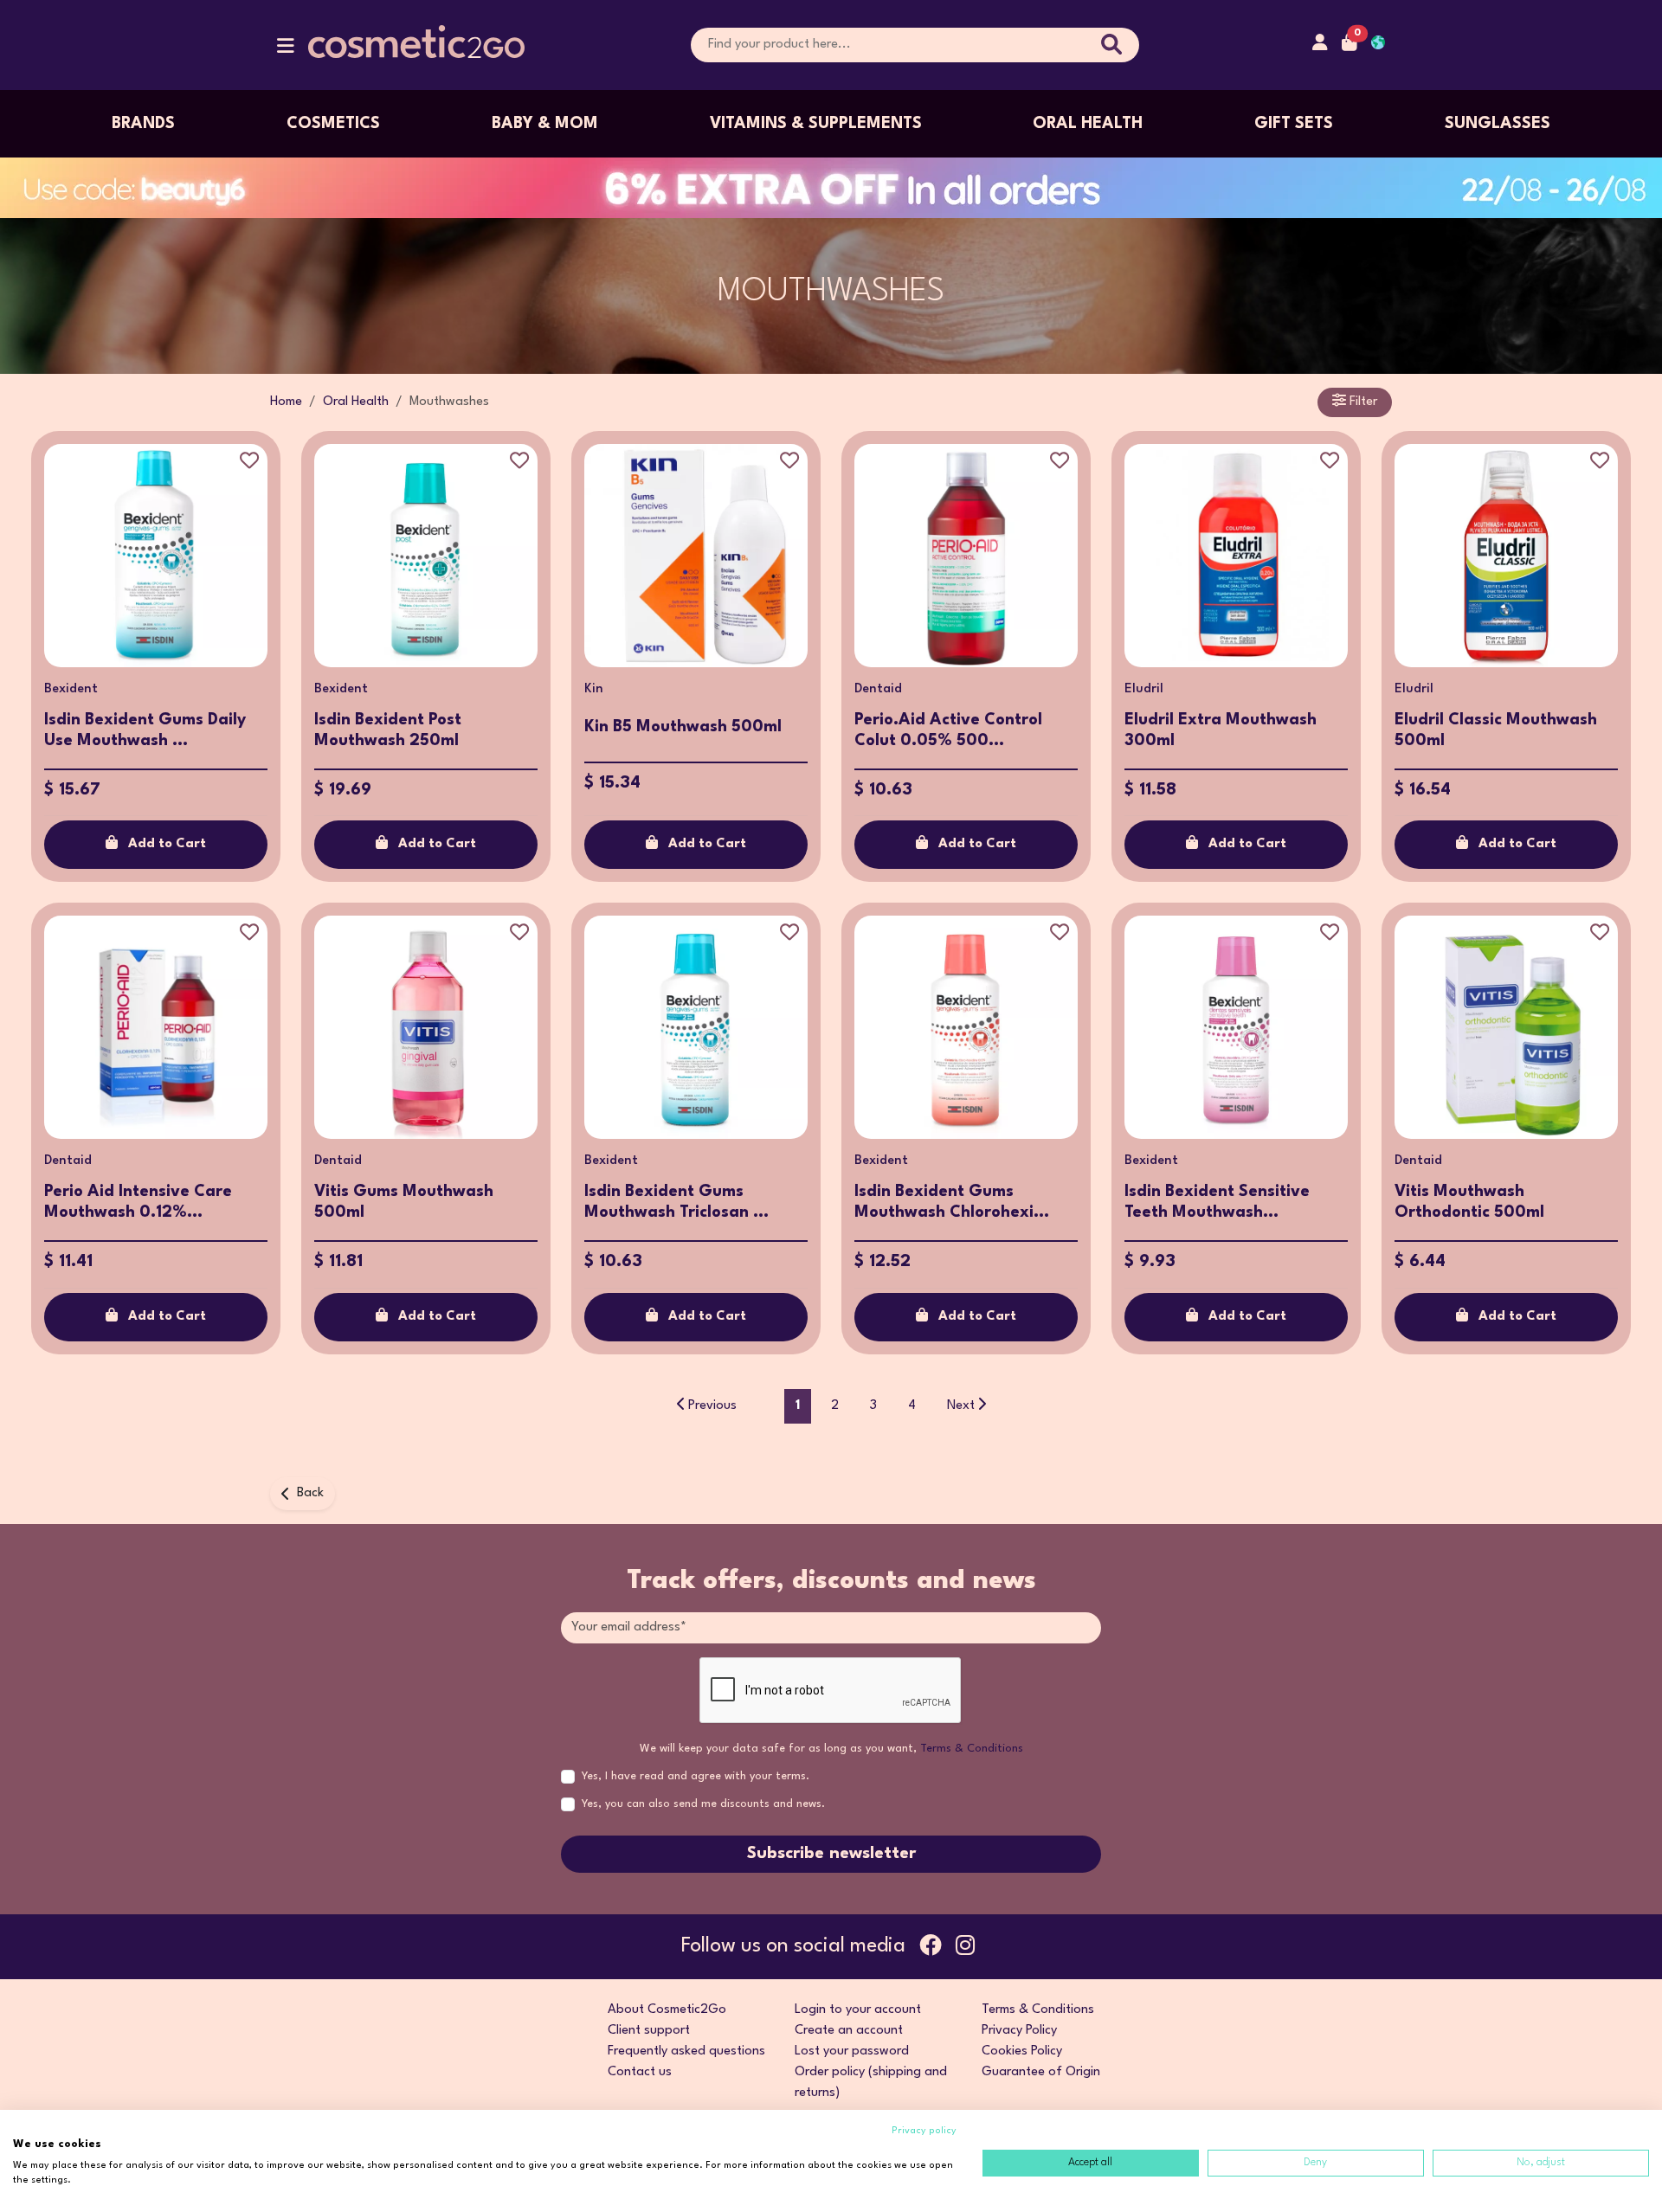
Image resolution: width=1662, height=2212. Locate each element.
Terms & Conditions (972, 1749)
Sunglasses (1498, 124)
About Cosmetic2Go (667, 2010)
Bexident (71, 689)
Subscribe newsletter (831, 1854)
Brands (143, 124)
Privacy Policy (1019, 2031)
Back (310, 1493)
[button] (286, 50)
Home (286, 402)
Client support (649, 2031)
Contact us (640, 2072)
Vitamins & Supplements (816, 124)
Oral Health (1088, 124)
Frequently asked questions (686, 2051)
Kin (594, 689)
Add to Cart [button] (167, 844)
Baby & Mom (545, 124)
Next (961, 1406)
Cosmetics (333, 124)
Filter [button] (1362, 402)
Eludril (1144, 689)
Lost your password (852, 2051)
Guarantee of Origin (1041, 2072)
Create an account (849, 2031)
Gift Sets (1294, 124)
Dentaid (878, 689)
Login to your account (858, 2010)
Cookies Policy (1022, 2051)
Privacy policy (924, 2131)
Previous (712, 1406)
